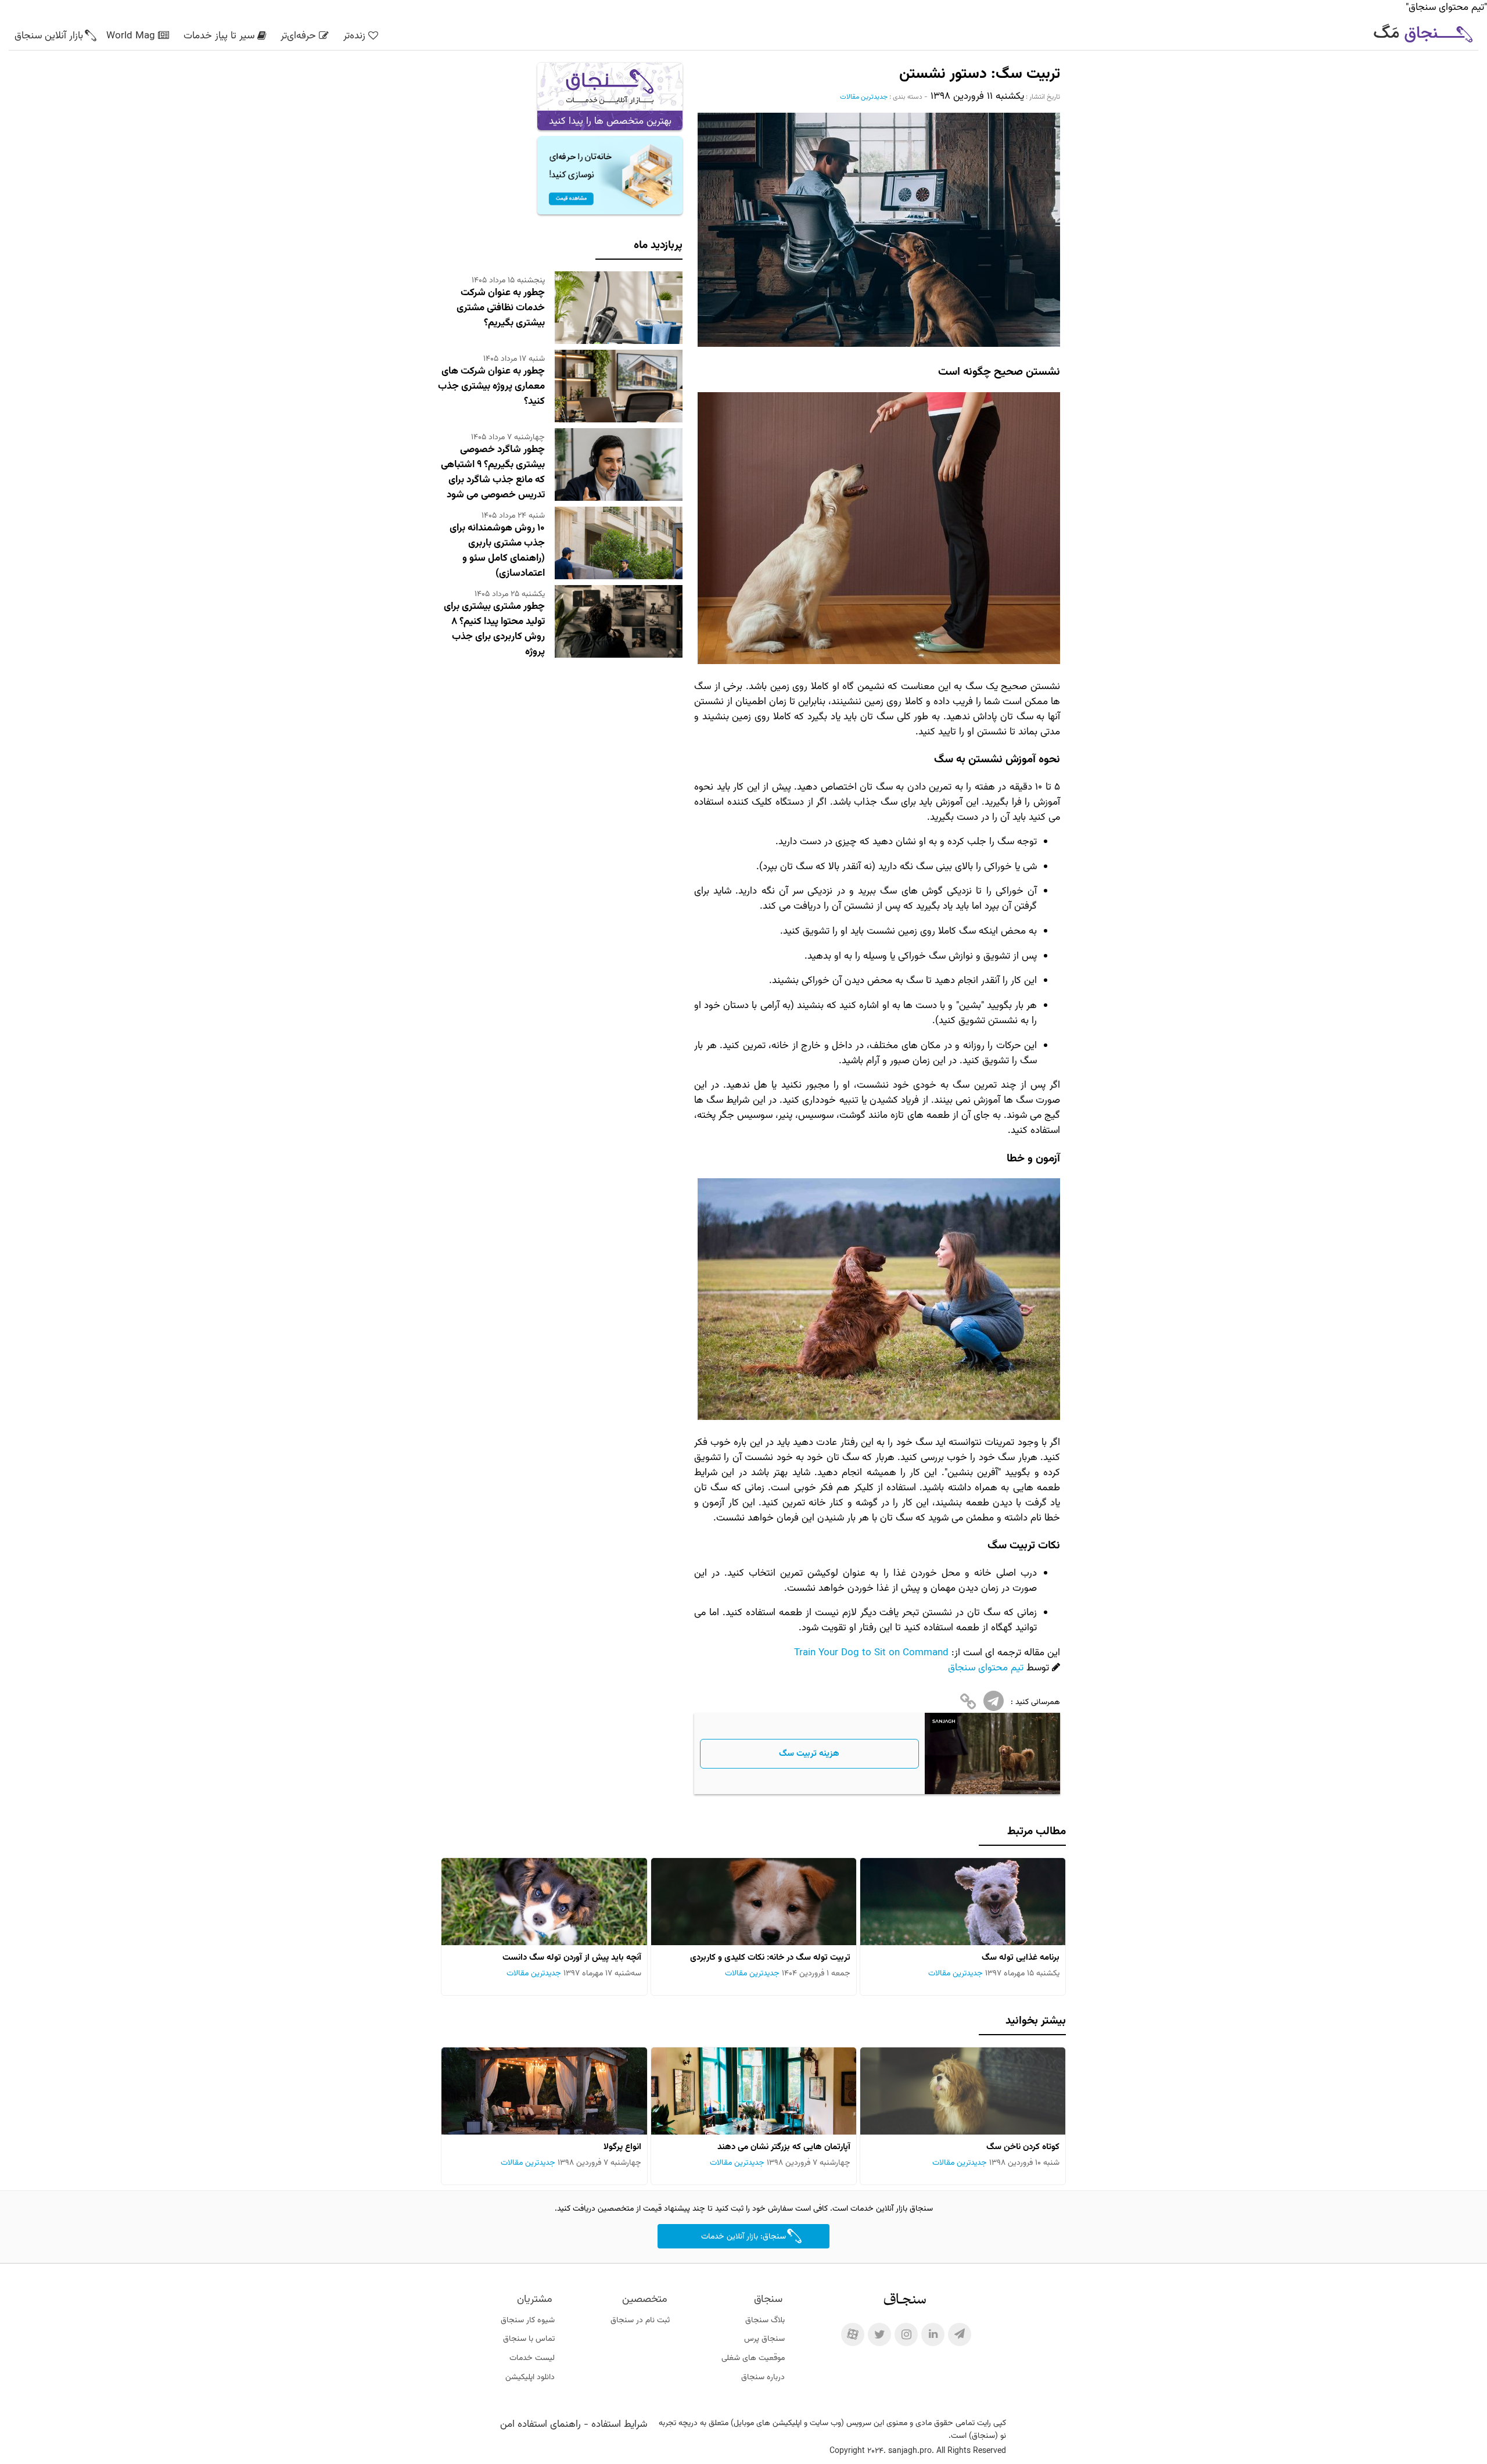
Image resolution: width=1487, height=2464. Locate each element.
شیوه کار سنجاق (528, 2320)
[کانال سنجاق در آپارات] (853, 2334)
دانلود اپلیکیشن (530, 2377)
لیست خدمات (532, 2358)
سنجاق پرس (764, 2339)
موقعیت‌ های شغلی (753, 2358)
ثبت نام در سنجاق (640, 2320)
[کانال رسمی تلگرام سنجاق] (960, 2334)
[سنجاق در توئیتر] (879, 2334)
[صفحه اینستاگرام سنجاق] (906, 2334)
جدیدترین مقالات (864, 97)
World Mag (131, 36)
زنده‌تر (354, 36)
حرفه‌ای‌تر (298, 36)
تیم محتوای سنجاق (986, 1668)
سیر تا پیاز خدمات (219, 36)
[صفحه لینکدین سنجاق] (933, 2334)
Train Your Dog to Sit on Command (871, 1653)
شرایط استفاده (619, 2424)
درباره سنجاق (763, 2377)
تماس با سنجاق (529, 2339)
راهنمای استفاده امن (540, 2424)
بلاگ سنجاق (765, 2320)
